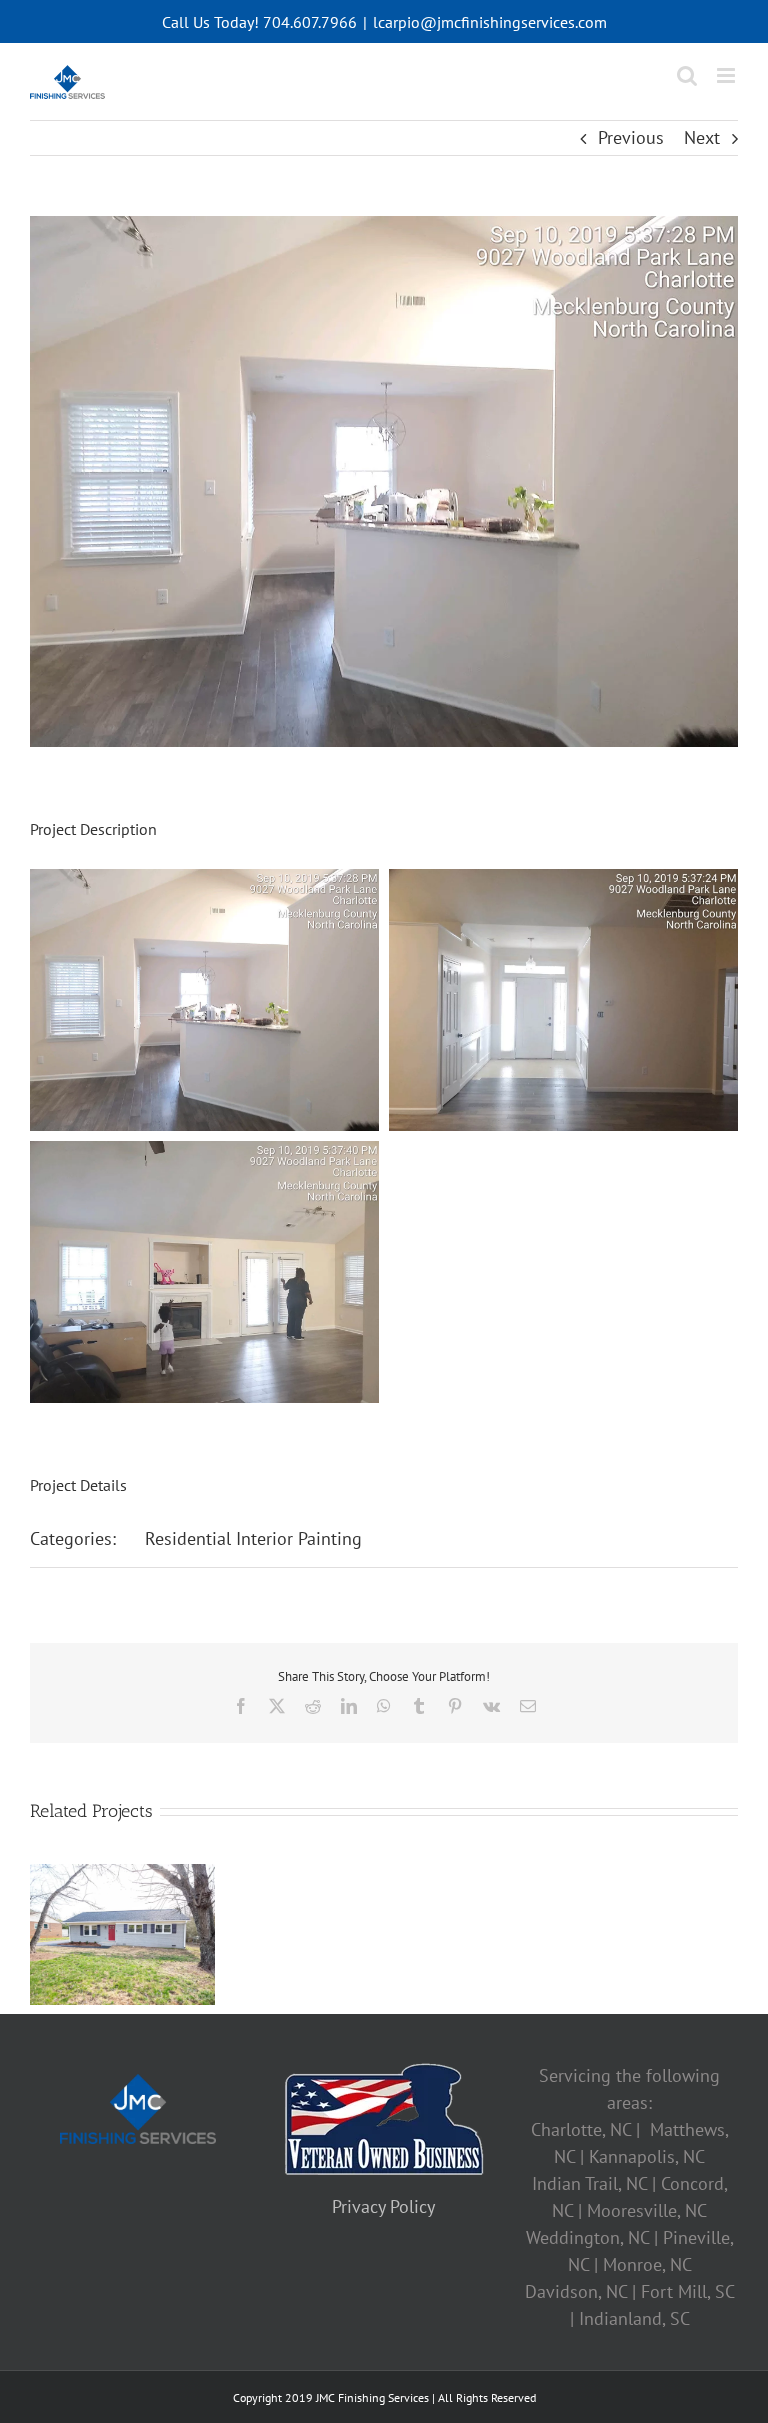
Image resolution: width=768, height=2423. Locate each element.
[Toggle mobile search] (687, 75)
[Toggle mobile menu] (727, 75)
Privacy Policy (383, 2206)
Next (702, 137)
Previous (631, 137)
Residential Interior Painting (253, 1538)
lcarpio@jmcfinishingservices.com (490, 22)
